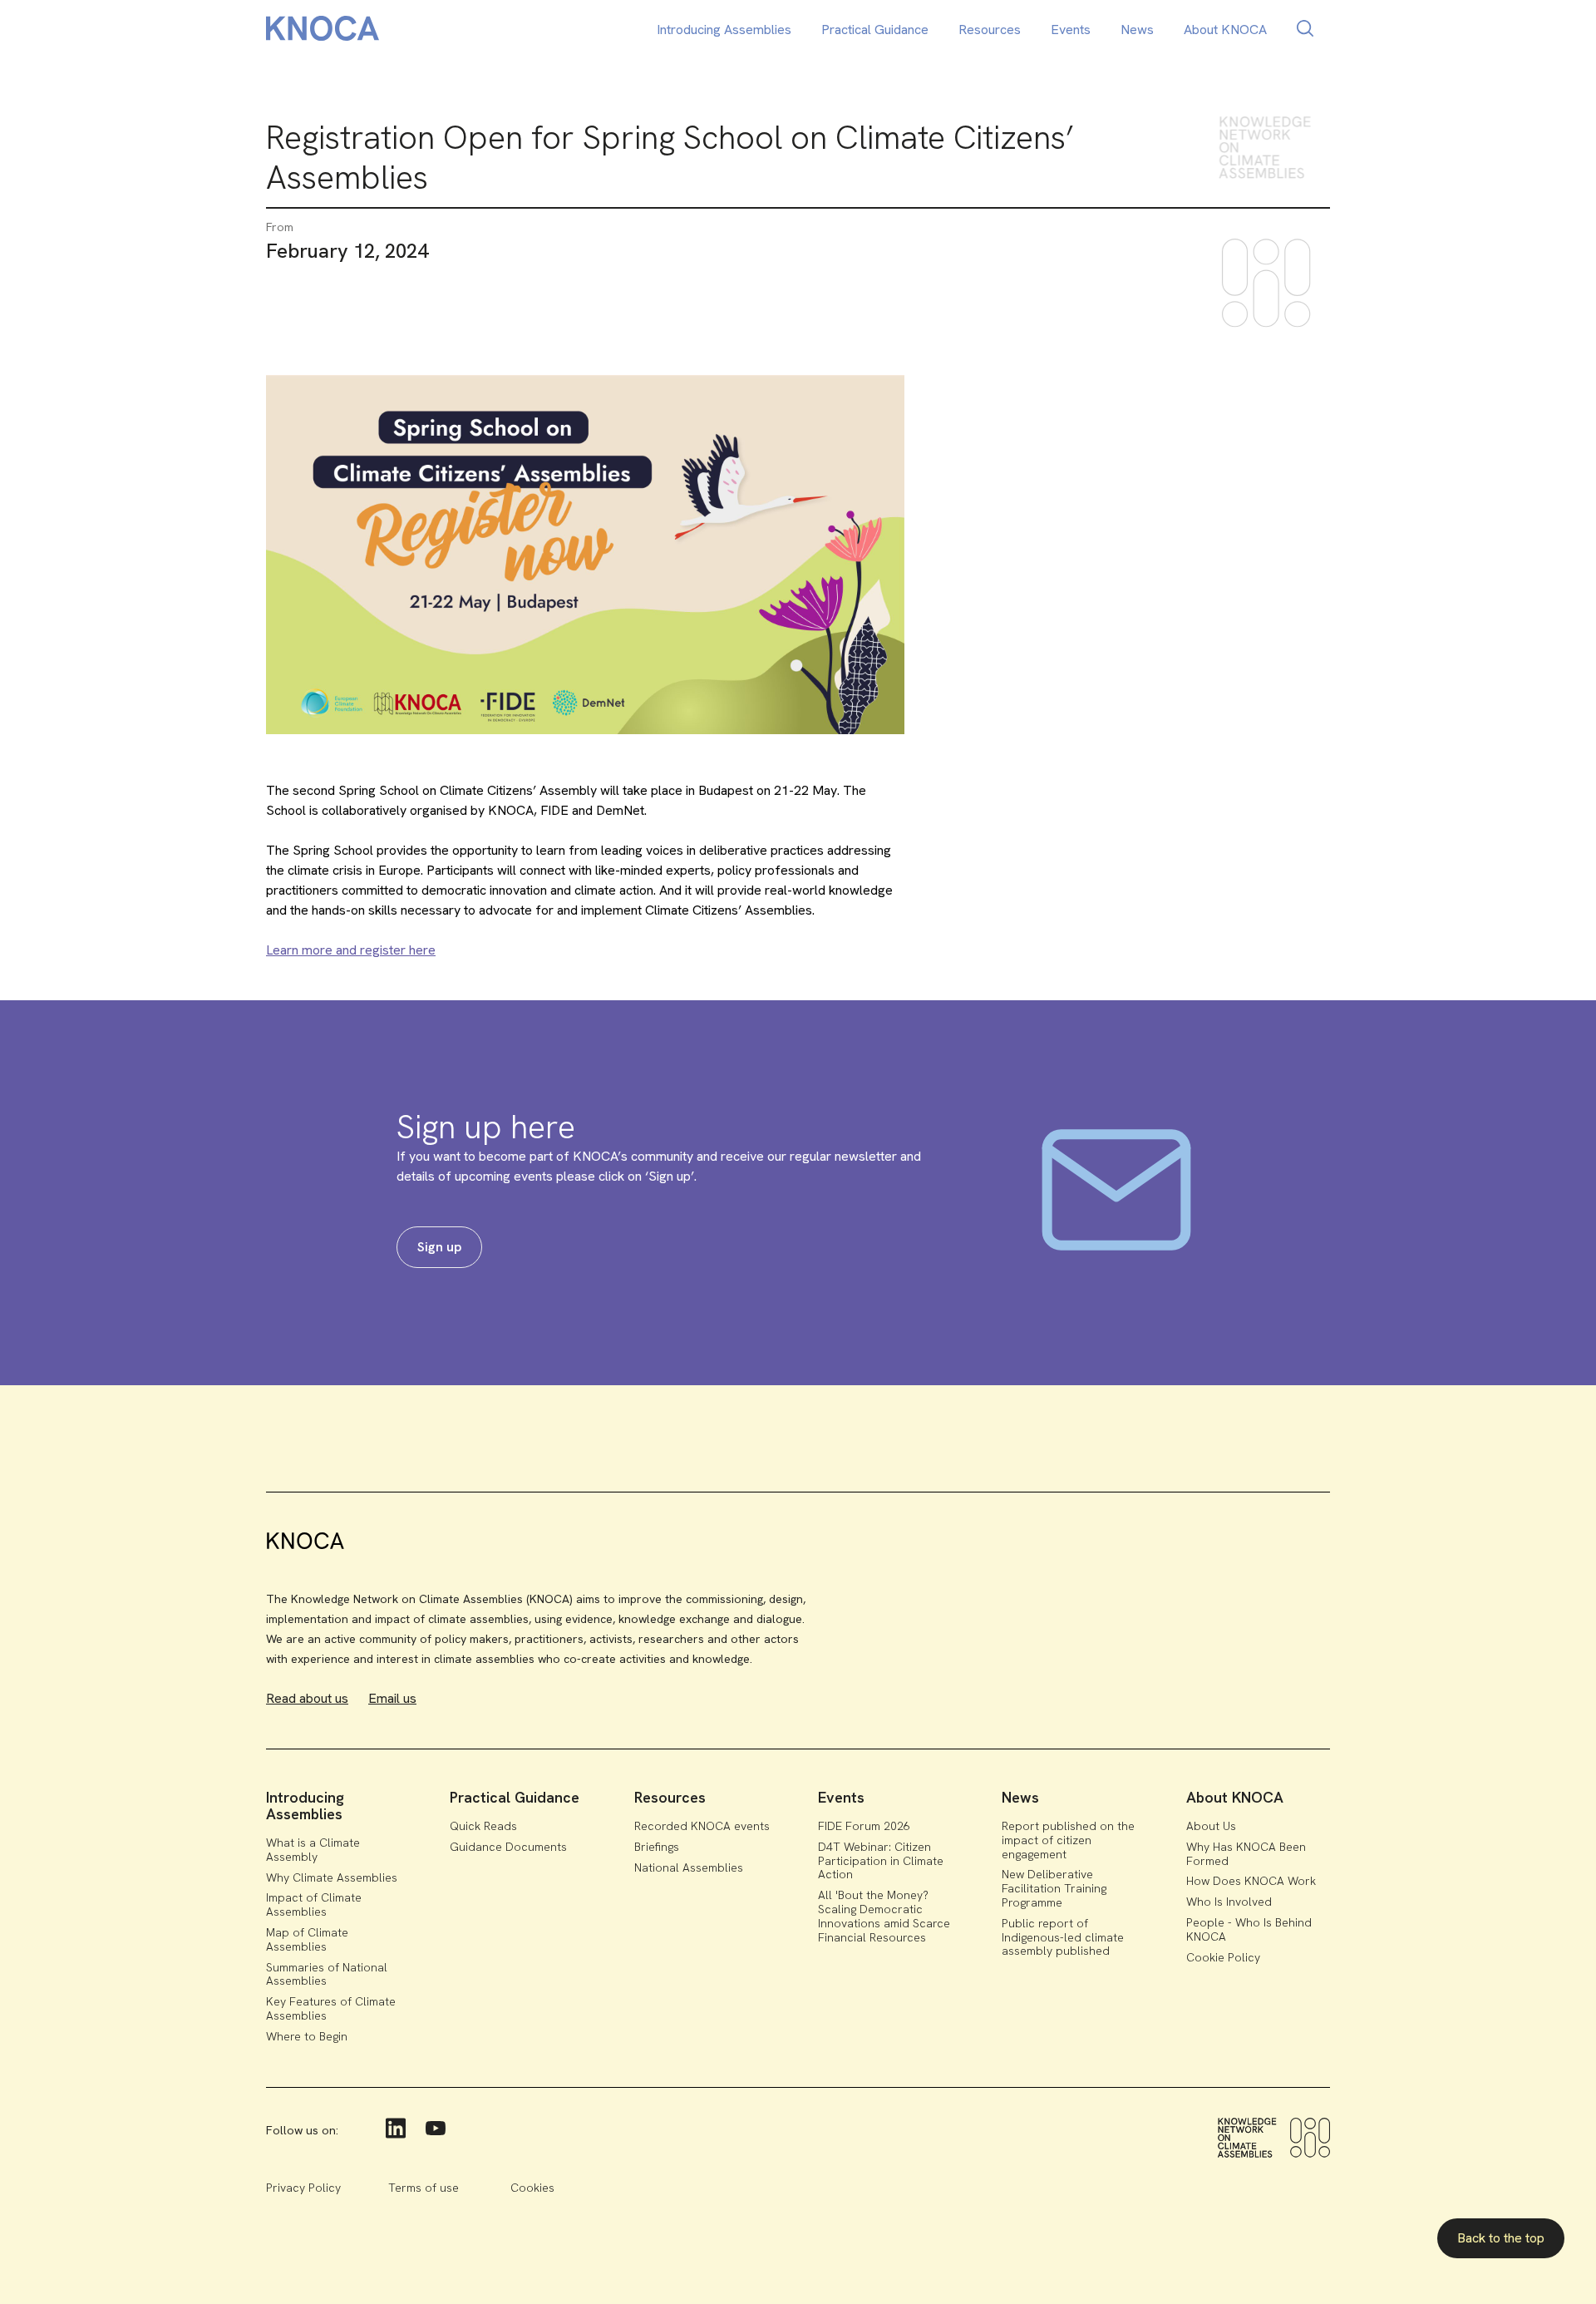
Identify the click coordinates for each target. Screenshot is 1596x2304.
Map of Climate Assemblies (307, 1939)
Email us (392, 1698)
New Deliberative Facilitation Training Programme (1054, 1888)
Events (1071, 30)
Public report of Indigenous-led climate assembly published (1063, 1937)
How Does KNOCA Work (1251, 1881)
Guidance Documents (508, 1847)
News (1137, 30)
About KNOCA (1225, 30)
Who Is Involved (1229, 1902)
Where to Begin (307, 2036)
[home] (323, 31)
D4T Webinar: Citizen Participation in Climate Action (881, 1861)
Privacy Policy (303, 2188)
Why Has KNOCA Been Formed (1246, 1854)
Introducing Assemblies (724, 30)
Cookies (532, 2188)
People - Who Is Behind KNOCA (1249, 1929)
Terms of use (424, 2188)
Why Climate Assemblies (332, 1877)
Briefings (657, 1847)
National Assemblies (689, 1867)
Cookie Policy (1223, 1957)
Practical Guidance (875, 30)
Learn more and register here (351, 950)
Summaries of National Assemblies (327, 1974)
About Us (1211, 1826)
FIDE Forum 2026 (864, 1826)
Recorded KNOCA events (702, 1826)
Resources (990, 30)
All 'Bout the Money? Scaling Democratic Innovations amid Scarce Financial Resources (884, 1916)
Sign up (439, 1247)
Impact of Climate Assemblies (314, 1904)
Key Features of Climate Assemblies (331, 2008)
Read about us (307, 1698)
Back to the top (1501, 2238)
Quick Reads (483, 1826)
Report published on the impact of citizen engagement (1068, 1840)
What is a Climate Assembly (313, 1850)
